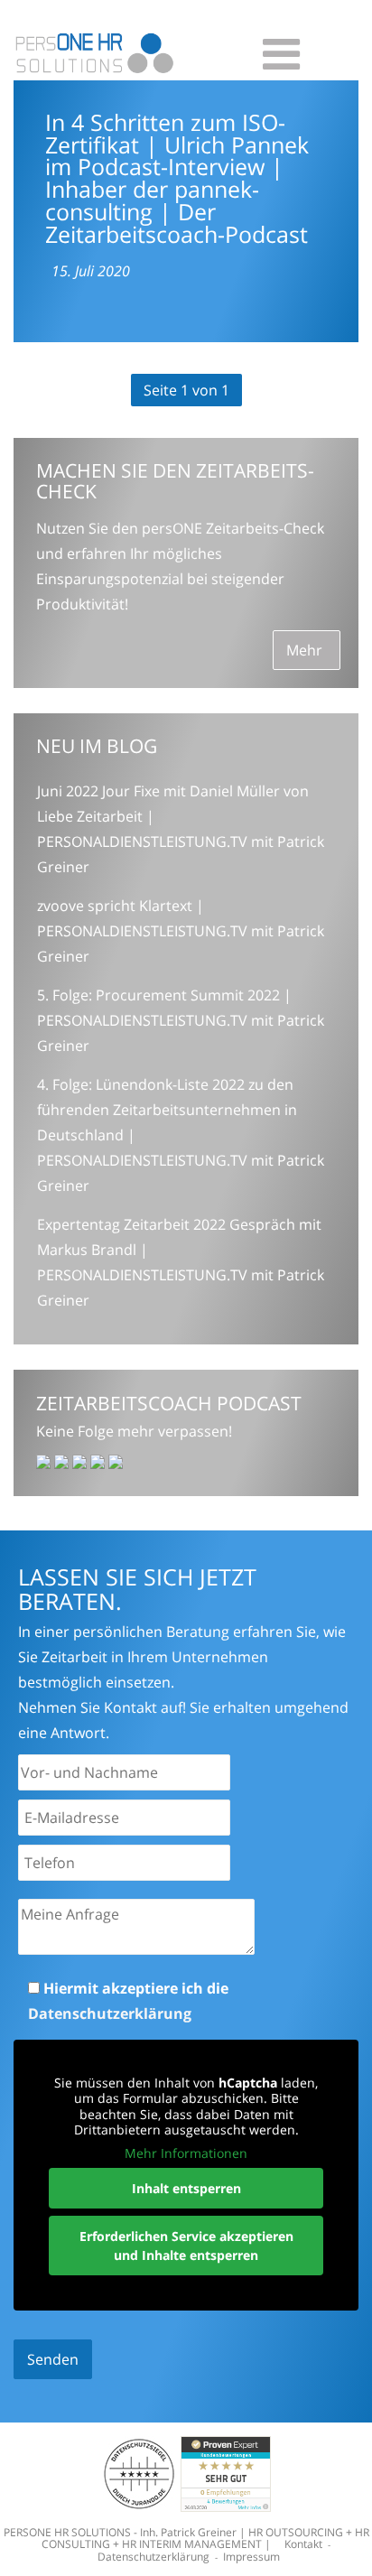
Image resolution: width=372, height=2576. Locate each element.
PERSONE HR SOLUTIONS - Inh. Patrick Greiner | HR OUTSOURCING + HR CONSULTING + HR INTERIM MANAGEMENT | (186, 2538)
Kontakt (303, 2544)
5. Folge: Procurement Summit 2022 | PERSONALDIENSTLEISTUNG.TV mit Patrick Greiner (181, 1020)
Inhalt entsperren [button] (186, 2188)
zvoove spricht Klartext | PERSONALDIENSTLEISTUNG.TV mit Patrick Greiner (181, 931)
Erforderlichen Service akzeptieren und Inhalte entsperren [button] (186, 2246)
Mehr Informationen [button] (186, 2153)
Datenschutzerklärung (110, 2013)
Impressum (251, 2557)
